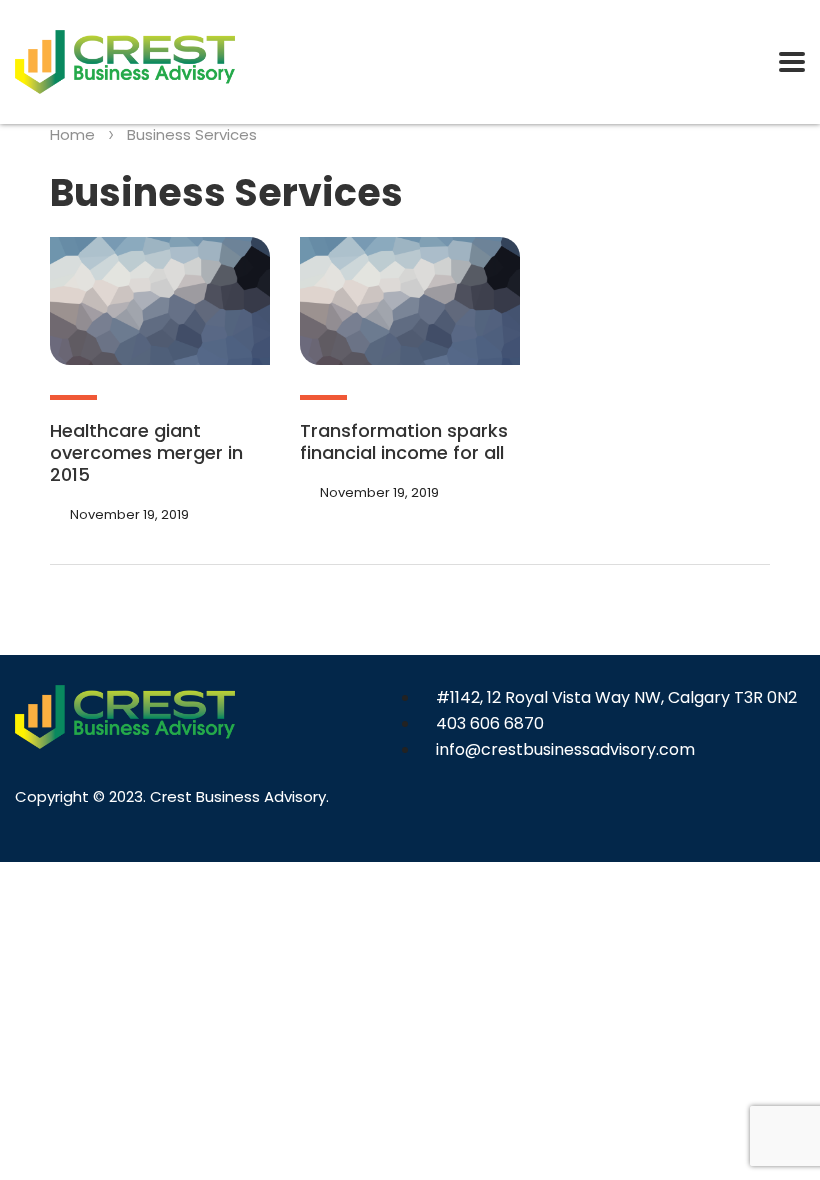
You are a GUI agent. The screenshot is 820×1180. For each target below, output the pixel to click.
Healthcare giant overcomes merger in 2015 (146, 452)
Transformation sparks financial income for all (404, 441)
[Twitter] (481, 815)
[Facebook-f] (437, 815)
